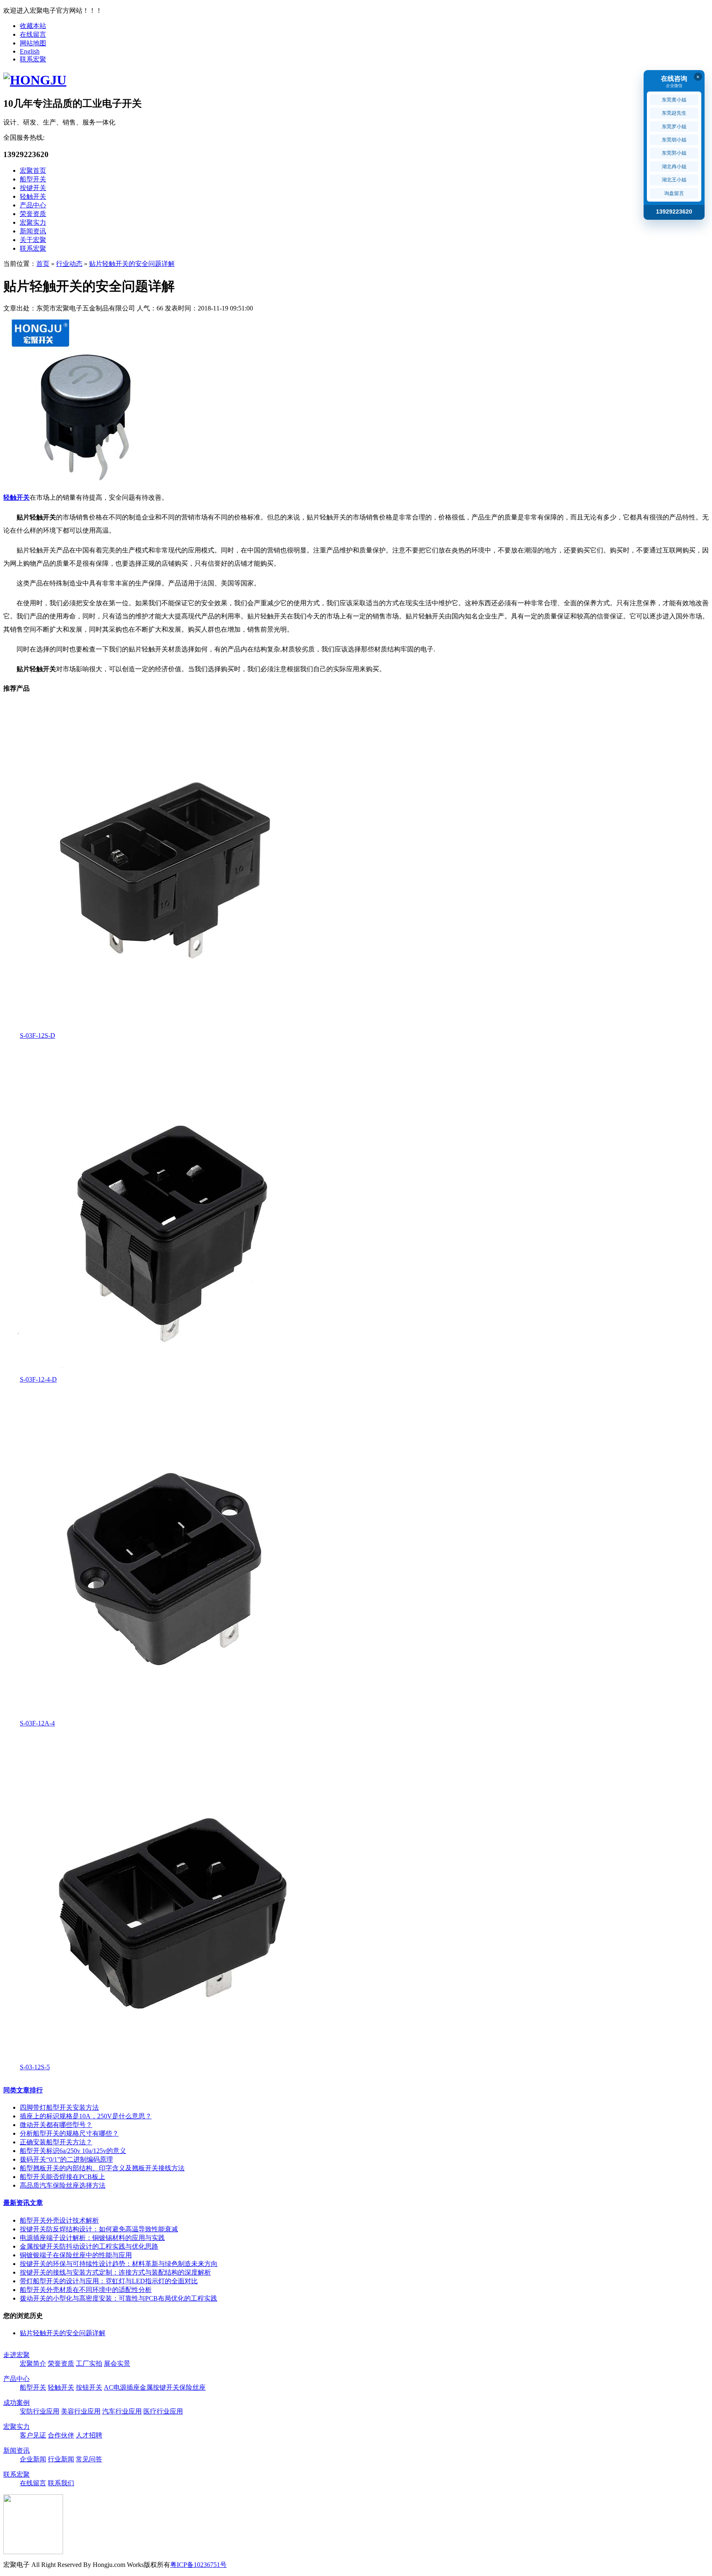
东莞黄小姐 (674, 100)
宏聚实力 (33, 222)
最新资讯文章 (23, 2203)
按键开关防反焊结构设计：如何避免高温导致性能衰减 (99, 2229)
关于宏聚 (33, 240)
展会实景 (117, 2363)
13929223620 (674, 212)
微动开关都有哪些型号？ (56, 2125)
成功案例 (16, 2403)
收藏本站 (33, 26)
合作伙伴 (61, 2435)
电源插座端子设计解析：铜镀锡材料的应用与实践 (92, 2238)
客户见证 (33, 2435)
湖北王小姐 (674, 180)
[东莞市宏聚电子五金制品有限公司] (35, 80)
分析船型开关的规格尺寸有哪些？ (69, 2133)
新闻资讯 (33, 231)
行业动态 (69, 264)
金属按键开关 (159, 2387)
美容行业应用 (81, 2411)
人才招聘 (89, 2435)
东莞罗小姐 (674, 127)
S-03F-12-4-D (38, 1379)
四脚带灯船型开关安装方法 (59, 2107)
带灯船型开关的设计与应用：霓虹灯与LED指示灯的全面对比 (109, 2281)
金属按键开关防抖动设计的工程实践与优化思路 (89, 2246)
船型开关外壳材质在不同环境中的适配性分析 (86, 2290)
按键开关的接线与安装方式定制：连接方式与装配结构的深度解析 (115, 2272)
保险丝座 (192, 2387)
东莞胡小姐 (674, 140)
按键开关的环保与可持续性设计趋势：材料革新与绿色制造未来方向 (119, 2264)
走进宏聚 (16, 2355)
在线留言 (33, 34)
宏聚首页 (33, 170)
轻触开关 (33, 196)
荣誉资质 (33, 214)
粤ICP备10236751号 (198, 2565)
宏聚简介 (33, 2363)
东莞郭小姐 (674, 153)
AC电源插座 (122, 2387)
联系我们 (61, 2483)
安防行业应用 (40, 2411)
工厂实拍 (89, 2363)
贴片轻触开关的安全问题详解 (132, 264)
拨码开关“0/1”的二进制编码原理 (66, 2159)
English (30, 51)
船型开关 (33, 179)
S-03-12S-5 (35, 2067)
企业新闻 (33, 2459)
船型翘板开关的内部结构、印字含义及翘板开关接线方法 (102, 2168)
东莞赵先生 (674, 113)
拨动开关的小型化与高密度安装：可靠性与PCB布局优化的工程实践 (118, 2298)
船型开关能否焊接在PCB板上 (62, 2177)
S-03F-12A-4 (37, 1723)
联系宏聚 (33, 59)
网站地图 (33, 43)
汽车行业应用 (122, 2411)
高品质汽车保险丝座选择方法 (63, 2185)
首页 (43, 264)
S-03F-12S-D (37, 1035)
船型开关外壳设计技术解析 (59, 2220)
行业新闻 (61, 2459)
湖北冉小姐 (674, 167)
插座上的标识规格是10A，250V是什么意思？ (86, 2116)
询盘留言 (674, 193)
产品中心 (33, 205)
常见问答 (89, 2459)
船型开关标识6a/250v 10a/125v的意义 (73, 2151)
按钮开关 (89, 2387)
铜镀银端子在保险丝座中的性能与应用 (76, 2255)
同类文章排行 (23, 2090)
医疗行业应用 (163, 2411)
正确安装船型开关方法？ (56, 2142)
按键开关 (33, 188)
